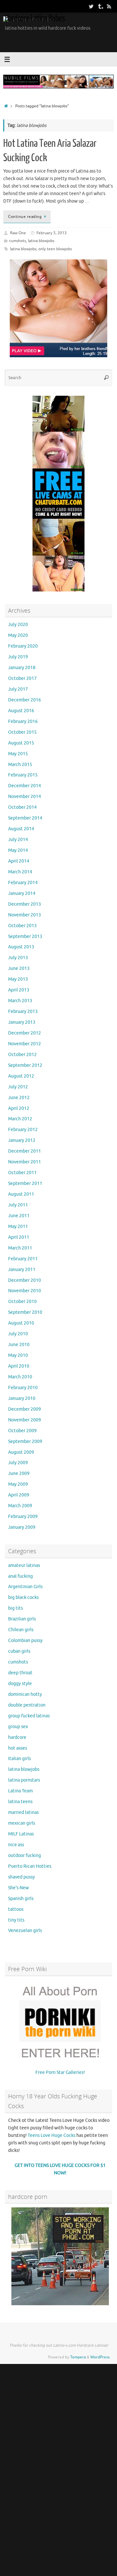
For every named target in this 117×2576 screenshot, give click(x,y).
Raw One (18, 233)
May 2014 (18, 850)
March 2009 (20, 1506)
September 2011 (25, 1183)
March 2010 (20, 1377)
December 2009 (25, 1409)
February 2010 (23, 1388)
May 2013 (18, 979)
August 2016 (21, 711)
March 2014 (20, 872)
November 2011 (25, 1162)
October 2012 (22, 1055)
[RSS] (109, 6)
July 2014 (18, 840)
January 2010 (22, 1398)
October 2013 (22, 926)
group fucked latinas (29, 1716)
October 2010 (22, 1302)
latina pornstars (24, 1780)
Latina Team (20, 1791)
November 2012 (25, 1044)
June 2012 (19, 1098)
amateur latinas (24, 1565)
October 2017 (22, 678)
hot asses (18, 1748)
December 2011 (25, 1151)
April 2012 (19, 1108)
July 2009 (18, 1463)
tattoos (16, 1909)
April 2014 (19, 861)
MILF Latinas (21, 1834)
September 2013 (25, 936)
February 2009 (23, 1517)
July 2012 (18, 1087)
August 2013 (21, 947)
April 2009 (19, 1495)
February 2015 (23, 775)
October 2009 (22, 1431)
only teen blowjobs (55, 249)
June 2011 (19, 1216)
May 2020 (18, 635)
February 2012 (23, 1130)
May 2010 (18, 1355)
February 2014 (23, 883)
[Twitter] (91, 6)
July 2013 (18, 958)
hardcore (17, 1737)
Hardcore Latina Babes (35, 18)
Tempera (78, 2357)
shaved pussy (21, 1877)
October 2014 (22, 807)
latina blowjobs (41, 241)
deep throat (20, 1673)
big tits (15, 1608)
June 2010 (19, 1345)
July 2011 (18, 1205)
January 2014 (22, 893)
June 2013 (19, 968)
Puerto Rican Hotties (30, 1866)
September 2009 (25, 1441)
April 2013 (19, 990)
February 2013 (23, 1012)
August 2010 (21, 1323)
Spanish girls (21, 1899)
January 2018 (22, 668)
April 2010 (19, 1366)
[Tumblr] (100, 6)
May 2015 (18, 754)
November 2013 (25, 915)
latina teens (20, 1802)
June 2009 (19, 1473)
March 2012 (20, 1119)
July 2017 (18, 689)
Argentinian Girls (25, 1587)
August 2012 (21, 1076)
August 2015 (21, 743)
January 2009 (22, 1527)
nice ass (16, 1845)
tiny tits (16, 1920)
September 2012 (25, 1065)
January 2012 (22, 1140)
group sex (18, 1727)
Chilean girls (21, 1630)
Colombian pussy (25, 1641)
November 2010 (25, 1291)
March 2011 (20, 1248)
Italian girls (19, 1759)
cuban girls (19, 1651)
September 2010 (25, 1312)
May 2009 (18, 1484)
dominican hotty (25, 1694)
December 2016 (25, 700)
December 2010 (25, 1280)
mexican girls (22, 1823)
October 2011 (22, 1173)
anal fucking (20, 1576)
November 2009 (25, 1420)
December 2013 (25, 904)
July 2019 (18, 657)
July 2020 (18, 625)
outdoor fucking (25, 1855)
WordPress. (100, 2357)
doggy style (20, 1684)
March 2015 (20, 765)
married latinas (23, 1812)
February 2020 (23, 646)
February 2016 (23, 721)
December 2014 (25, 786)
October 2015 (22, 732)
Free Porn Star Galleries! (60, 2072)
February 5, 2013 (52, 233)
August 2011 (21, 1194)
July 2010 (18, 1334)
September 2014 (25, 818)
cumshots (18, 241)
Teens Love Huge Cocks (52, 2135)
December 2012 (25, 1033)
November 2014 (25, 797)
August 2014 (21, 829)
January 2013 (22, 1022)
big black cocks (23, 1597)
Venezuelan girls (25, 1931)
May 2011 (18, 1227)
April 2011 (19, 1237)
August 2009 (21, 1452)
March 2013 (20, 1001)
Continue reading (25, 217)
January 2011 (22, 1270)
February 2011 (23, 1259)
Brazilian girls (22, 1619)
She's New (19, 1888)
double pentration (27, 1705)
